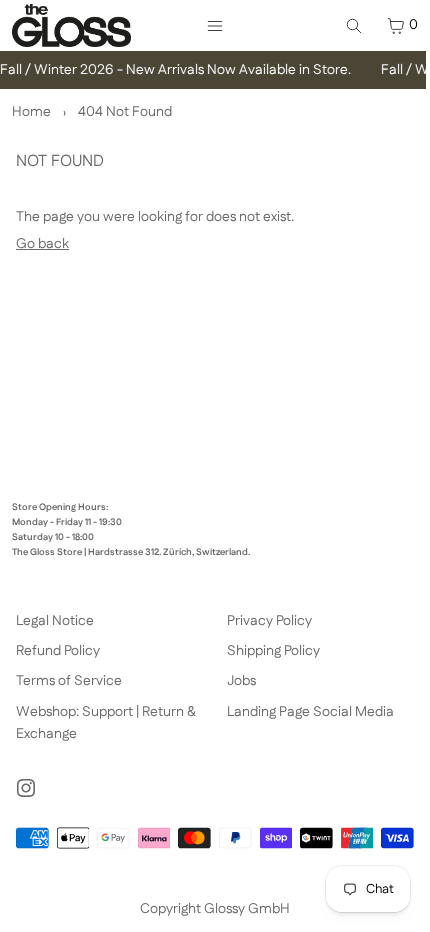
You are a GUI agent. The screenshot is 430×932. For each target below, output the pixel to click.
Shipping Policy (273, 651)
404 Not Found (125, 112)
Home (31, 112)
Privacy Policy (269, 621)
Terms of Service (69, 681)
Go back (42, 244)
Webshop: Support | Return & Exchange (106, 723)
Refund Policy (58, 651)
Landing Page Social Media (310, 712)
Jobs (241, 681)
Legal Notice (55, 621)
